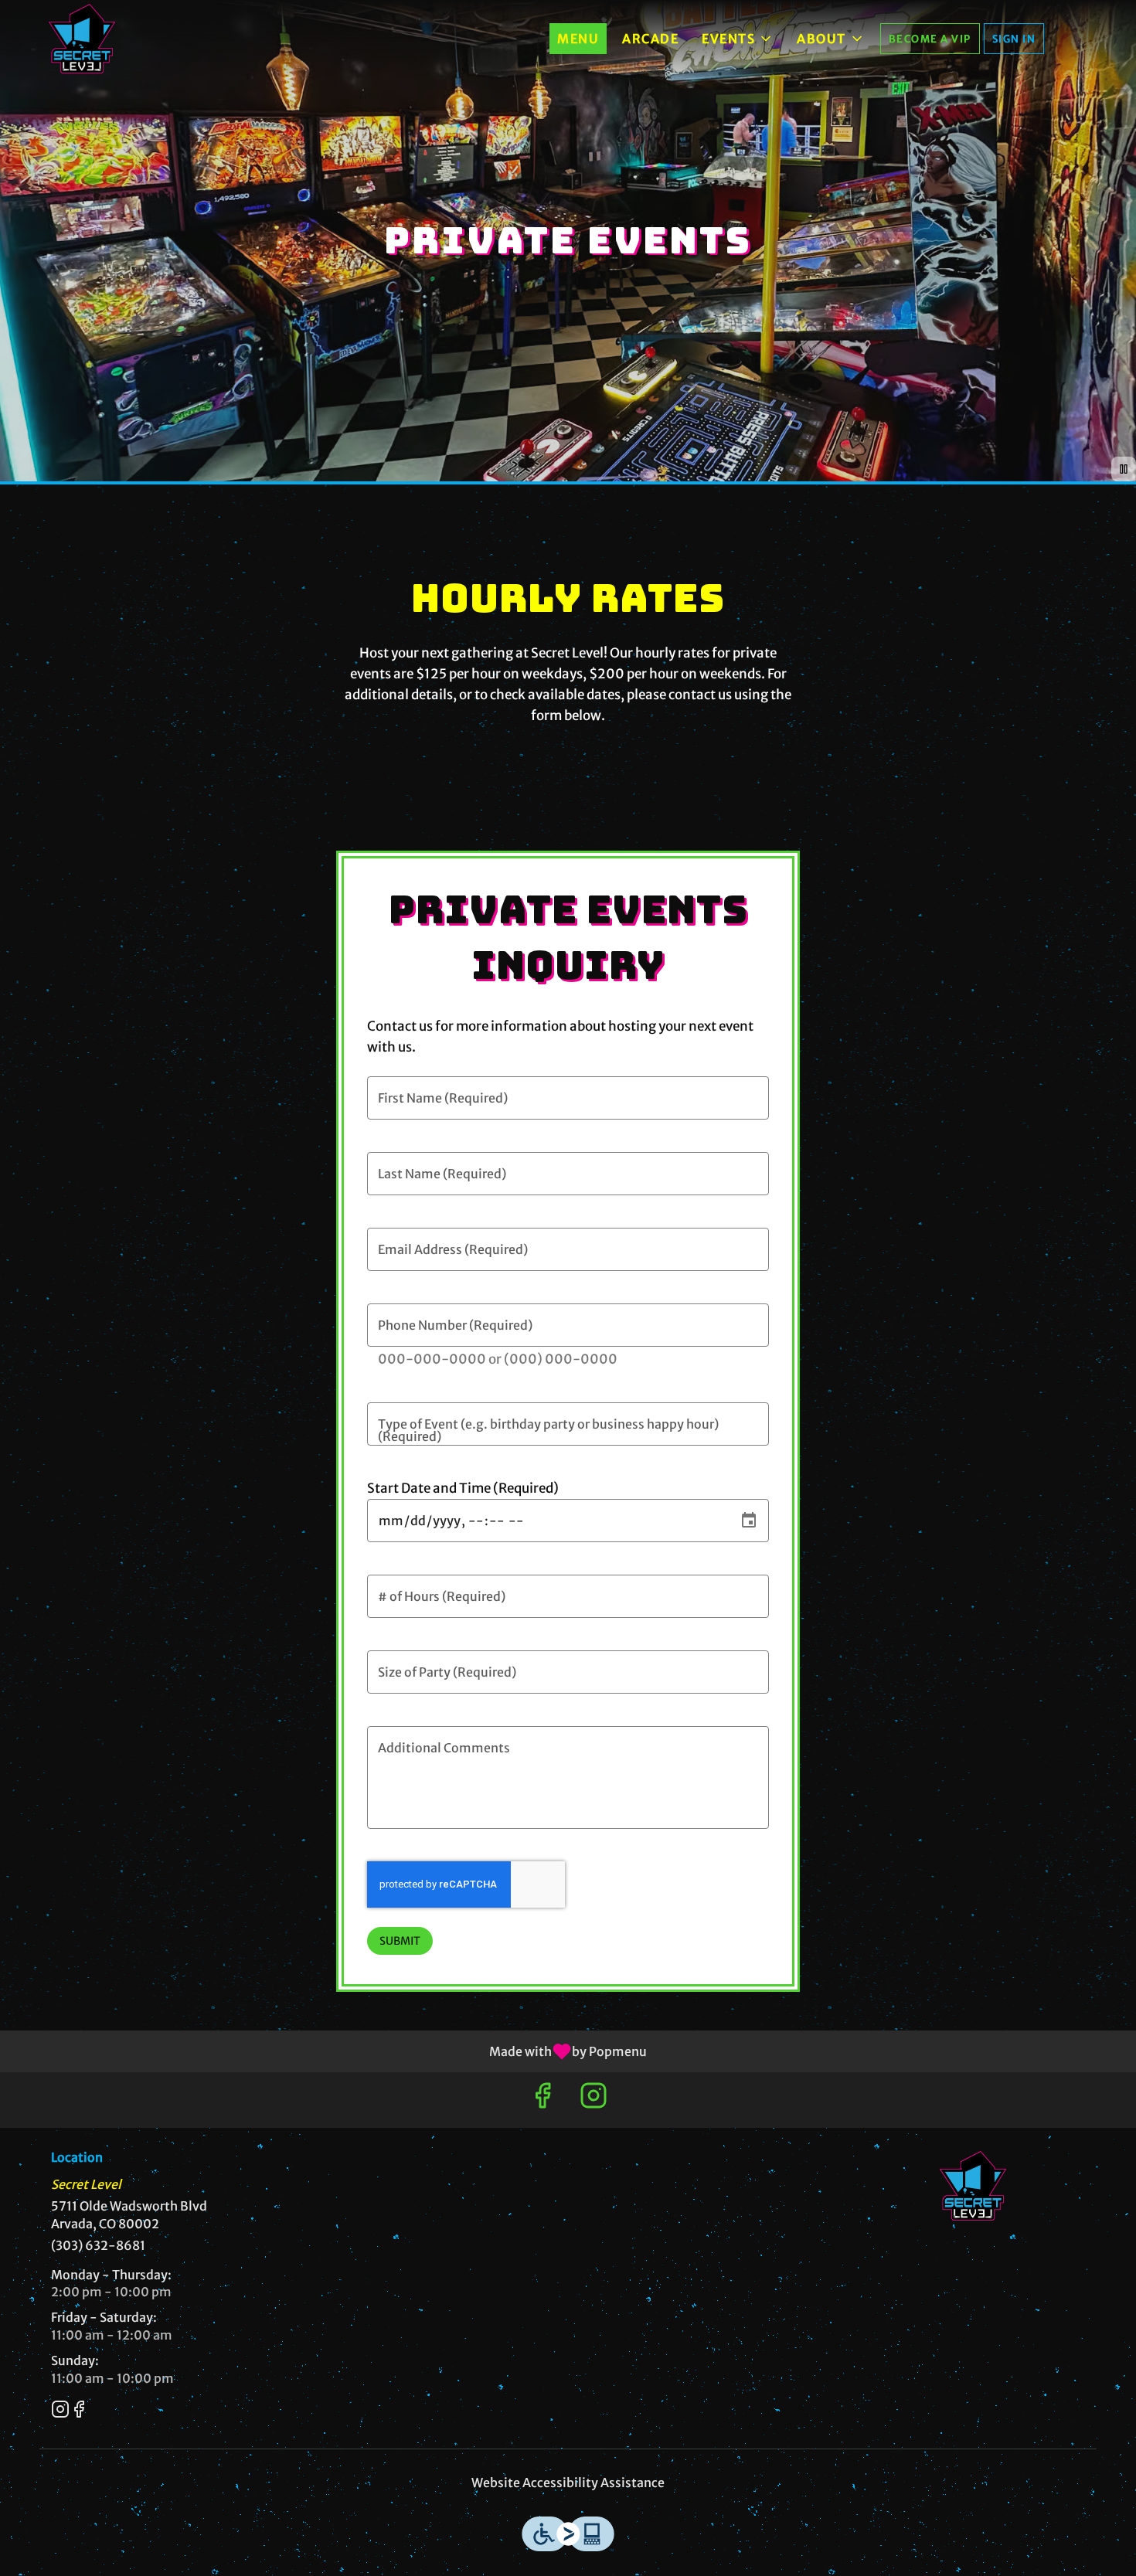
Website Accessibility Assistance (568, 2483)
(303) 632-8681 (98, 2245)
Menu (578, 39)
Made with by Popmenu (329, 2051)
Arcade (650, 39)
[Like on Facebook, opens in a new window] (542, 2100)
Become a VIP (930, 39)
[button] (738, 39)
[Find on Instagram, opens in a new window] (594, 2100)
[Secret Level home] (82, 39)
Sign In (1014, 39)
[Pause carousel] (1124, 469)
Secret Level (974, 2186)
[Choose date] (749, 1521)
